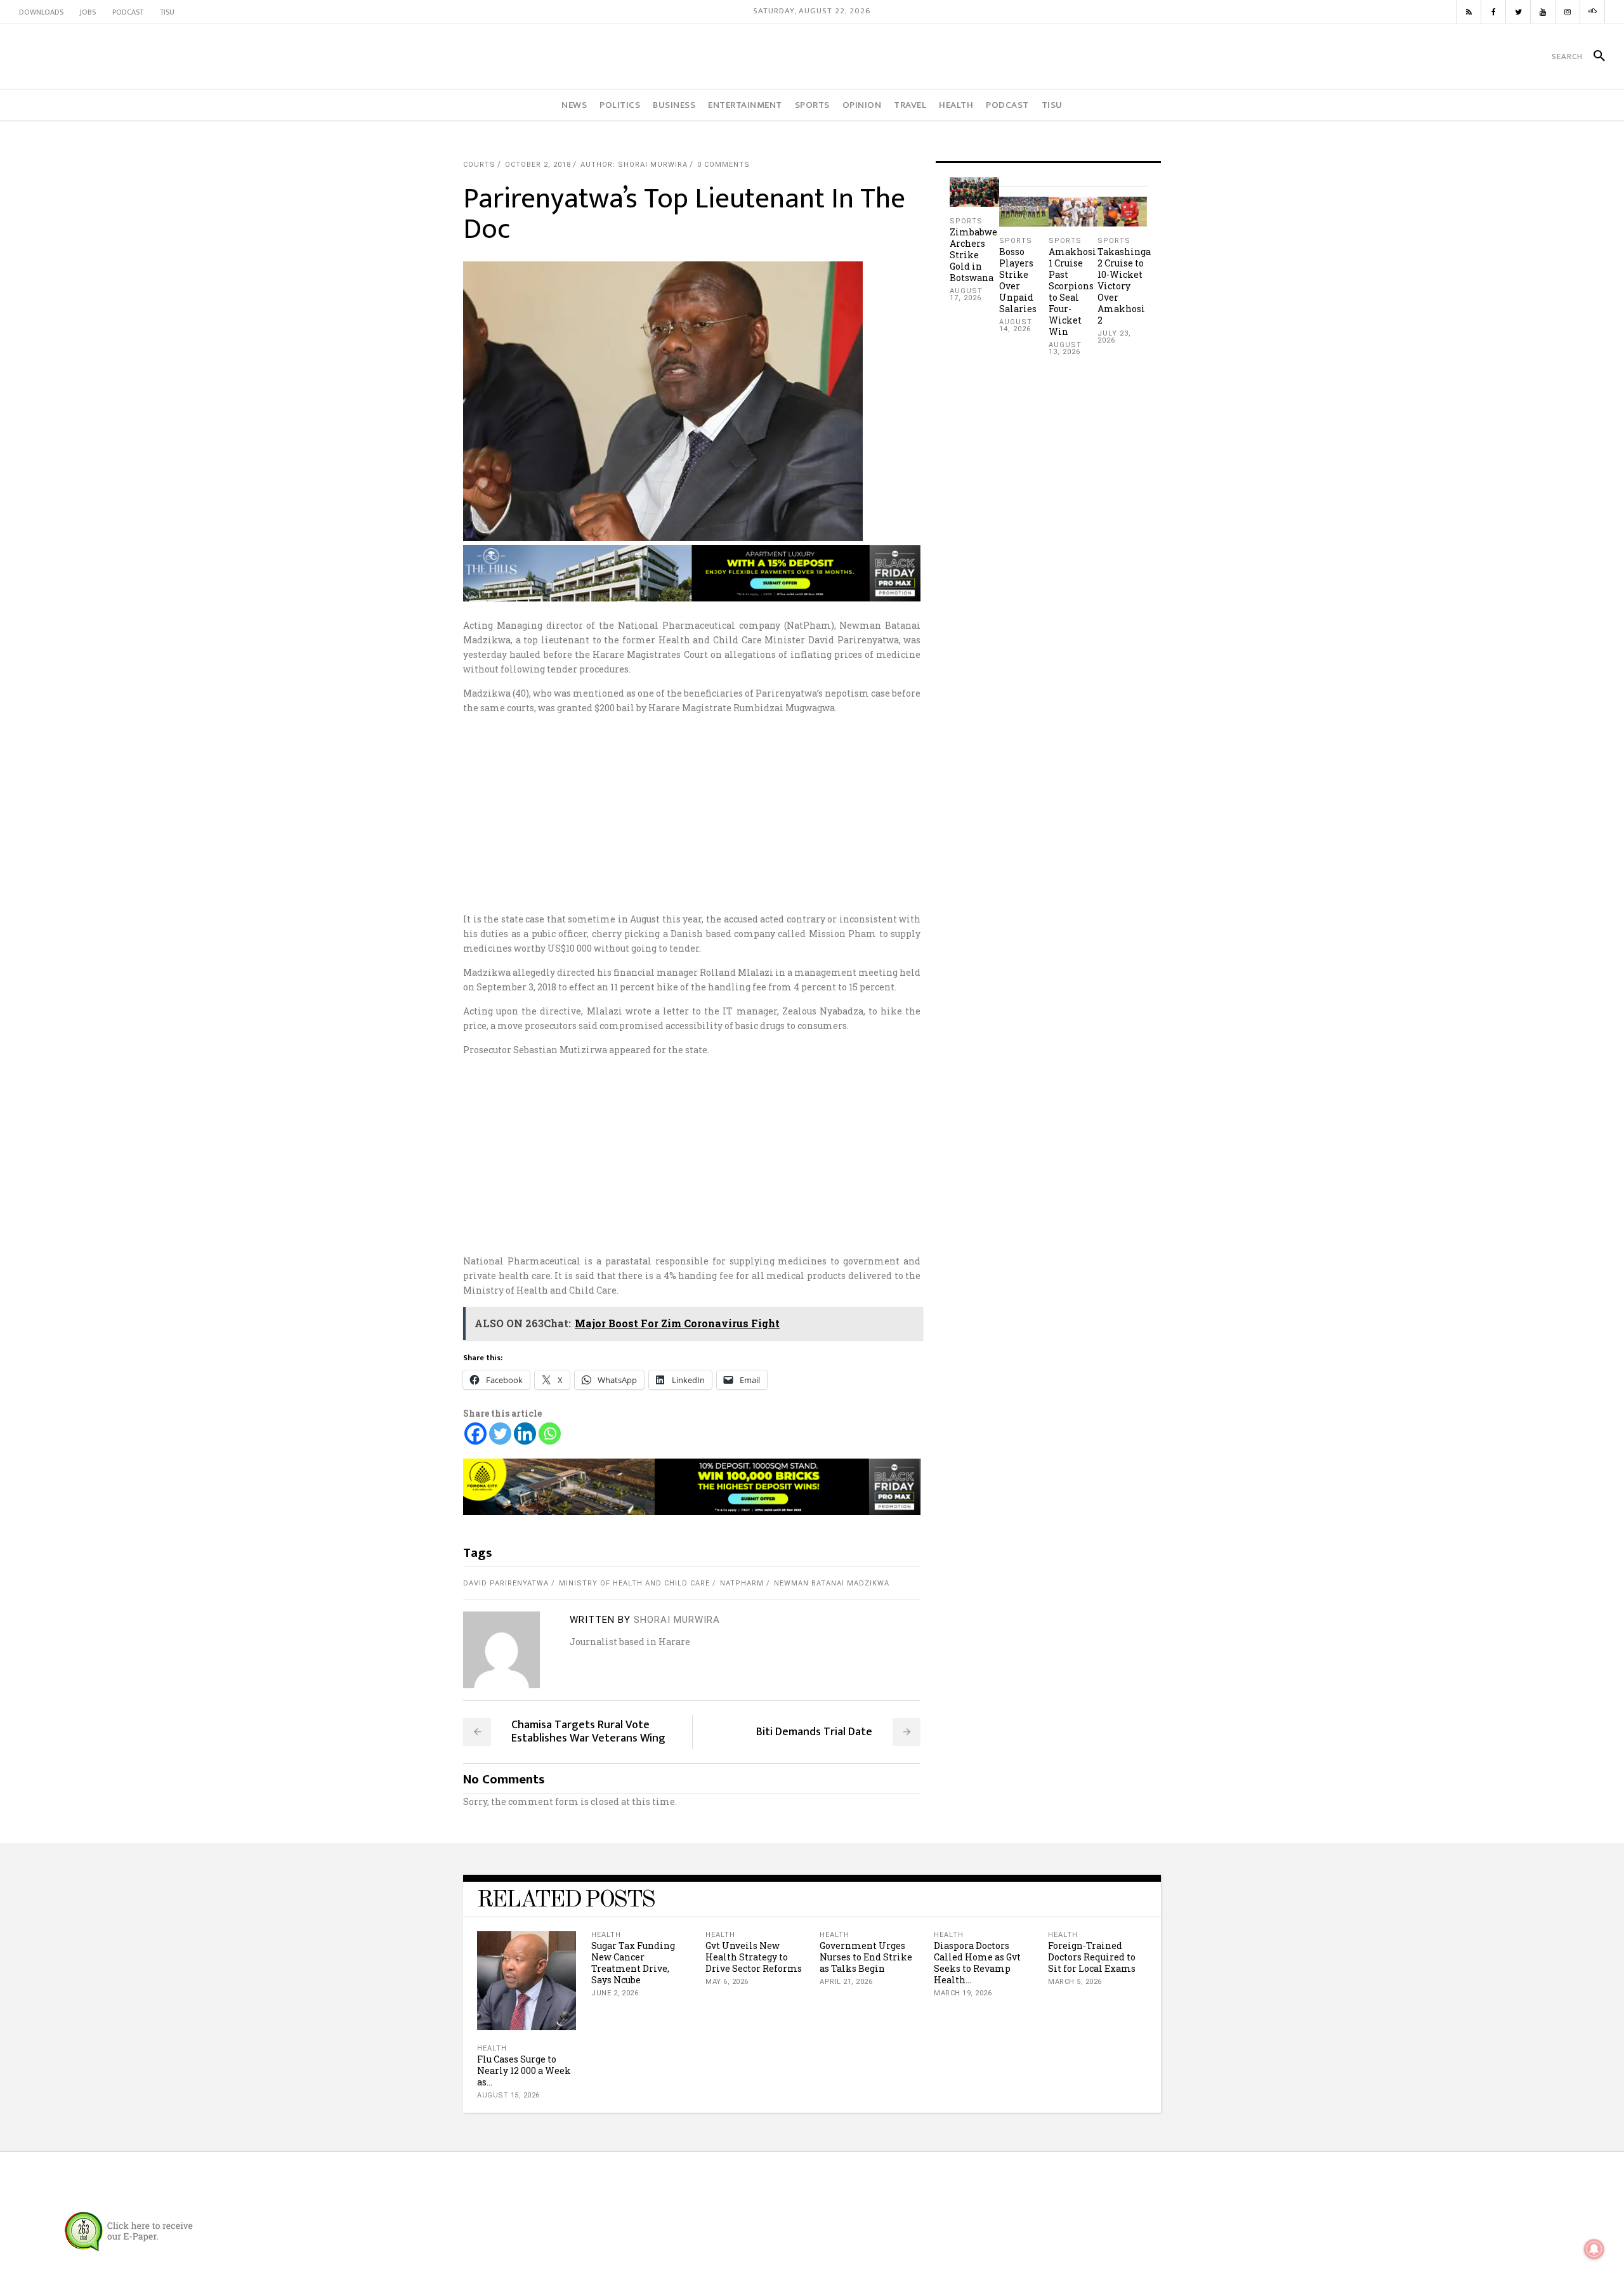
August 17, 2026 (966, 294)
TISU (167, 12)
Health (492, 2048)
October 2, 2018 (538, 165)
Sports (966, 221)
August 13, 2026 (1065, 348)
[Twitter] (500, 1434)
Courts (479, 165)
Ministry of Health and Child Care (634, 1583)
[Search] (1594, 56)
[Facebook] (475, 1434)
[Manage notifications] (1594, 2249)
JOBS (88, 12)
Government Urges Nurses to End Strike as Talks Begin (866, 1957)
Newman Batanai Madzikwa (832, 1583)
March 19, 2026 (963, 1993)
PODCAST (128, 12)
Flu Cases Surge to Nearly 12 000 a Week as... (524, 2070)
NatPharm (742, 1583)
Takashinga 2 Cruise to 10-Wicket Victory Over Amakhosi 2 (1124, 286)
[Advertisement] (812, 813)
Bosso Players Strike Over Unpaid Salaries (1018, 280)
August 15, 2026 (508, 2095)
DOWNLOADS (41, 12)
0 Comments (724, 165)
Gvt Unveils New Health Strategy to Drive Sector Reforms (754, 1957)
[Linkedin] (525, 1434)
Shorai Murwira (677, 1620)
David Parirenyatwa (506, 1583)
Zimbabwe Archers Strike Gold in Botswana (973, 255)
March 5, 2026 (1075, 1982)
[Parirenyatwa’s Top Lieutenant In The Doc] (501, 1650)
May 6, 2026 (727, 1982)
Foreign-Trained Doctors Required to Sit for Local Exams (1092, 1957)
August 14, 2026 (1016, 325)
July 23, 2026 (1114, 337)
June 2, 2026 (615, 1993)
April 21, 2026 (846, 1982)
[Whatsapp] (550, 1434)
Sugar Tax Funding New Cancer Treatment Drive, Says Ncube (633, 1963)
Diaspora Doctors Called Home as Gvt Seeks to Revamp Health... (977, 1963)
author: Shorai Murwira (634, 165)
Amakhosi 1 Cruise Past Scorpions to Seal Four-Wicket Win (1072, 292)
